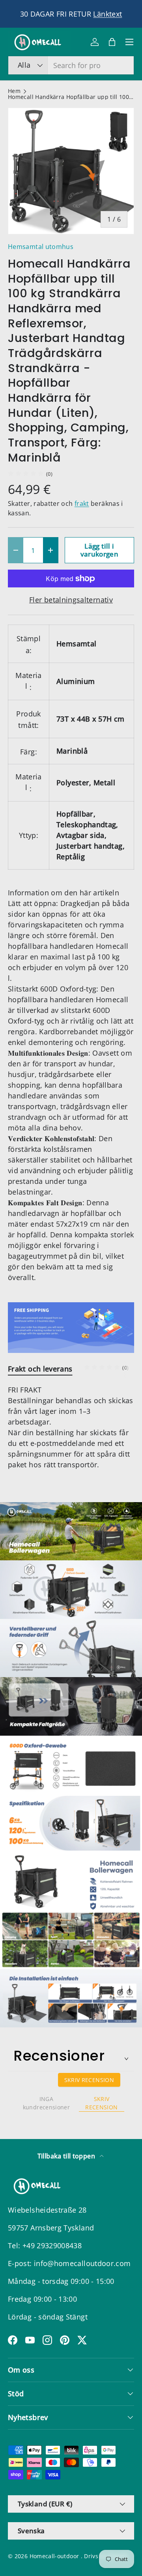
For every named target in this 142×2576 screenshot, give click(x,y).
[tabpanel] (71, 1427)
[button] (112, 42)
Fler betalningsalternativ (71, 600)
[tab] (40, 1369)
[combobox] (71, 65)
